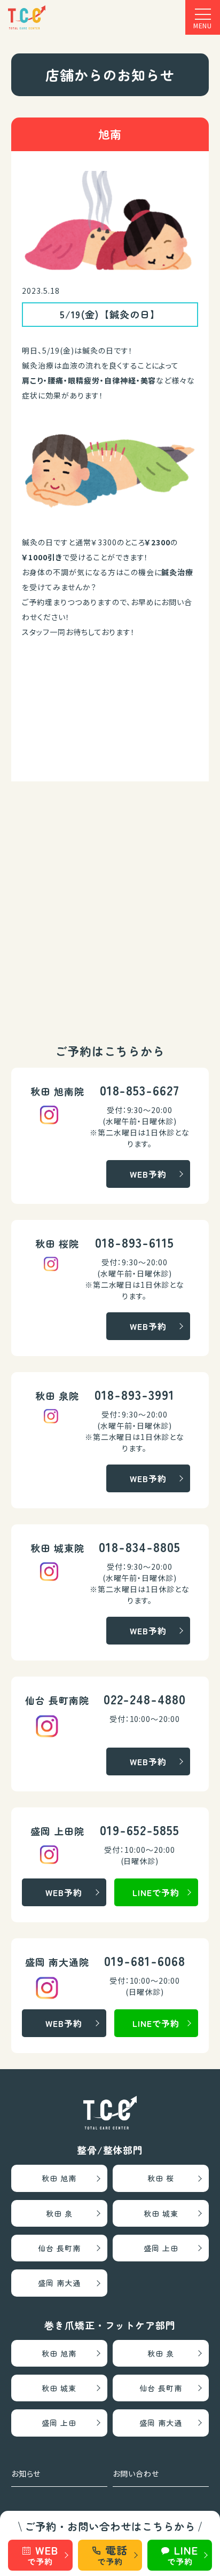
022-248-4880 (145, 1699)
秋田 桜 (161, 2178)
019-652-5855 (140, 1830)
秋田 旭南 (59, 2178)
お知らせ (26, 2473)
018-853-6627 (140, 1090)
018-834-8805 (140, 1547)
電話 (112, 2555)
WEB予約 (148, 1174)
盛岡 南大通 (59, 2283)
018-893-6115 (135, 1242)
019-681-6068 (145, 1960)
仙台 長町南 (59, 2248)
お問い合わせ (136, 2473)
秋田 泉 (59, 2213)
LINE (183, 2555)
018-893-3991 (135, 1394)
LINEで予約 (156, 1892)
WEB (42, 2555)
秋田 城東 (161, 2213)
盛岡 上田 (161, 2248)
